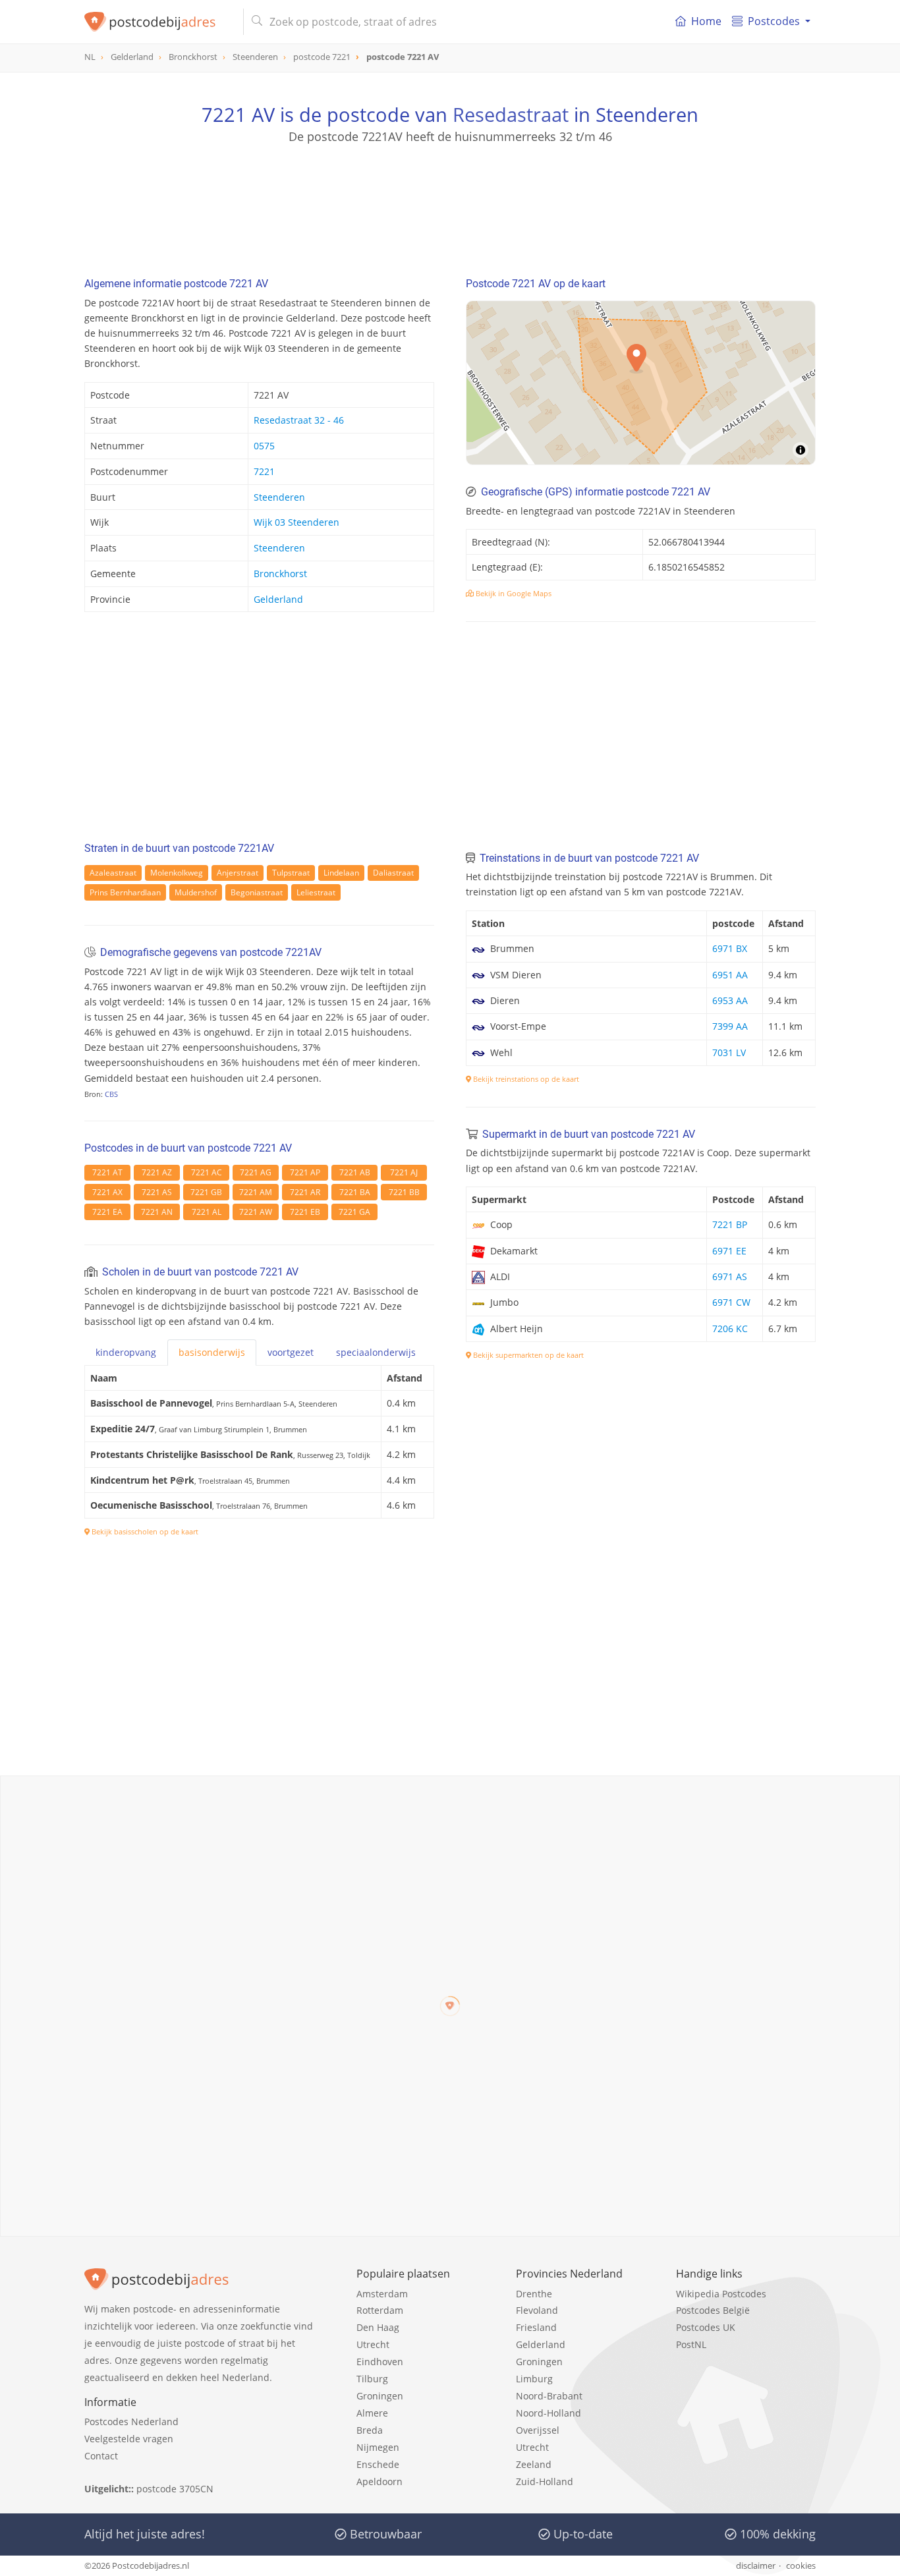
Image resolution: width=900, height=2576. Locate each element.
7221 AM (256, 1192)
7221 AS (157, 1192)
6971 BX (730, 948)
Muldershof (196, 892)
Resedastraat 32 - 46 (299, 420)
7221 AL (207, 1212)
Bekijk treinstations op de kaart (525, 1079)
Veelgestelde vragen (129, 2439)
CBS (111, 1094)
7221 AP (305, 1172)
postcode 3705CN (175, 2489)
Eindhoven (380, 2362)
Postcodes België (713, 2310)
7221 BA (355, 1192)
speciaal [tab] (376, 1352)
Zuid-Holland (545, 2481)
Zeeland (534, 2464)
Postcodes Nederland (131, 2422)
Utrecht (373, 2344)
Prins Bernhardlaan (125, 892)
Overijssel (538, 2430)
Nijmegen (378, 2447)
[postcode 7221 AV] (158, 22)
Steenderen (279, 497)
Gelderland (278, 599)
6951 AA (730, 975)
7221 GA (354, 1212)
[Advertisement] (450, 204)
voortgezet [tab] (291, 1352)
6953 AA (730, 1000)
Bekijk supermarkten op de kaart (527, 1355)
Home (706, 21)
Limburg (534, 2379)
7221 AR (305, 1192)
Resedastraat (511, 114)
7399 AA (730, 1026)
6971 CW (731, 1302)
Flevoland (537, 2310)
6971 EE (729, 1251)
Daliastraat (393, 873)
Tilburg (372, 2379)
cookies (801, 2565)
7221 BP (730, 1224)
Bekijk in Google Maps (513, 593)
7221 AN (157, 1212)
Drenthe (534, 2294)
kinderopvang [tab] (126, 1352)
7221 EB (305, 1212)
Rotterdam (380, 2310)
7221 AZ (157, 1172)
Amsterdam (382, 2294)
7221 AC (207, 1172)
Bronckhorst (280, 574)
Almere (372, 2413)
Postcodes (774, 21)
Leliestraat (316, 892)
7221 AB (355, 1172)
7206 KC (730, 1329)
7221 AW (256, 1212)
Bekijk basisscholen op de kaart (144, 1531)
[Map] (641, 383)
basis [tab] (212, 1352)
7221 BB (404, 1192)
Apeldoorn (380, 2481)
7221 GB (206, 1192)
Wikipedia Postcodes (721, 2294)
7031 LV (729, 1052)
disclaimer (756, 2565)
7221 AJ (404, 1172)
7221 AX (107, 1192)
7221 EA (107, 1212)
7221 (264, 471)
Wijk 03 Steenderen (296, 522)
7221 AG (256, 1172)
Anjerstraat (238, 873)
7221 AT (107, 1172)
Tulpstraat (291, 873)
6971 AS (730, 1276)
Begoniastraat (257, 892)
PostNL (691, 2344)
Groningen (380, 2396)
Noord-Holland (548, 2413)
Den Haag (378, 2327)
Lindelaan (341, 873)
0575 (264, 446)
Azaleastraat (113, 873)
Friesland (536, 2327)
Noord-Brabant (549, 2396)
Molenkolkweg (177, 873)
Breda (370, 2430)
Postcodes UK (706, 2327)
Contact (101, 2456)
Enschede (378, 2464)
